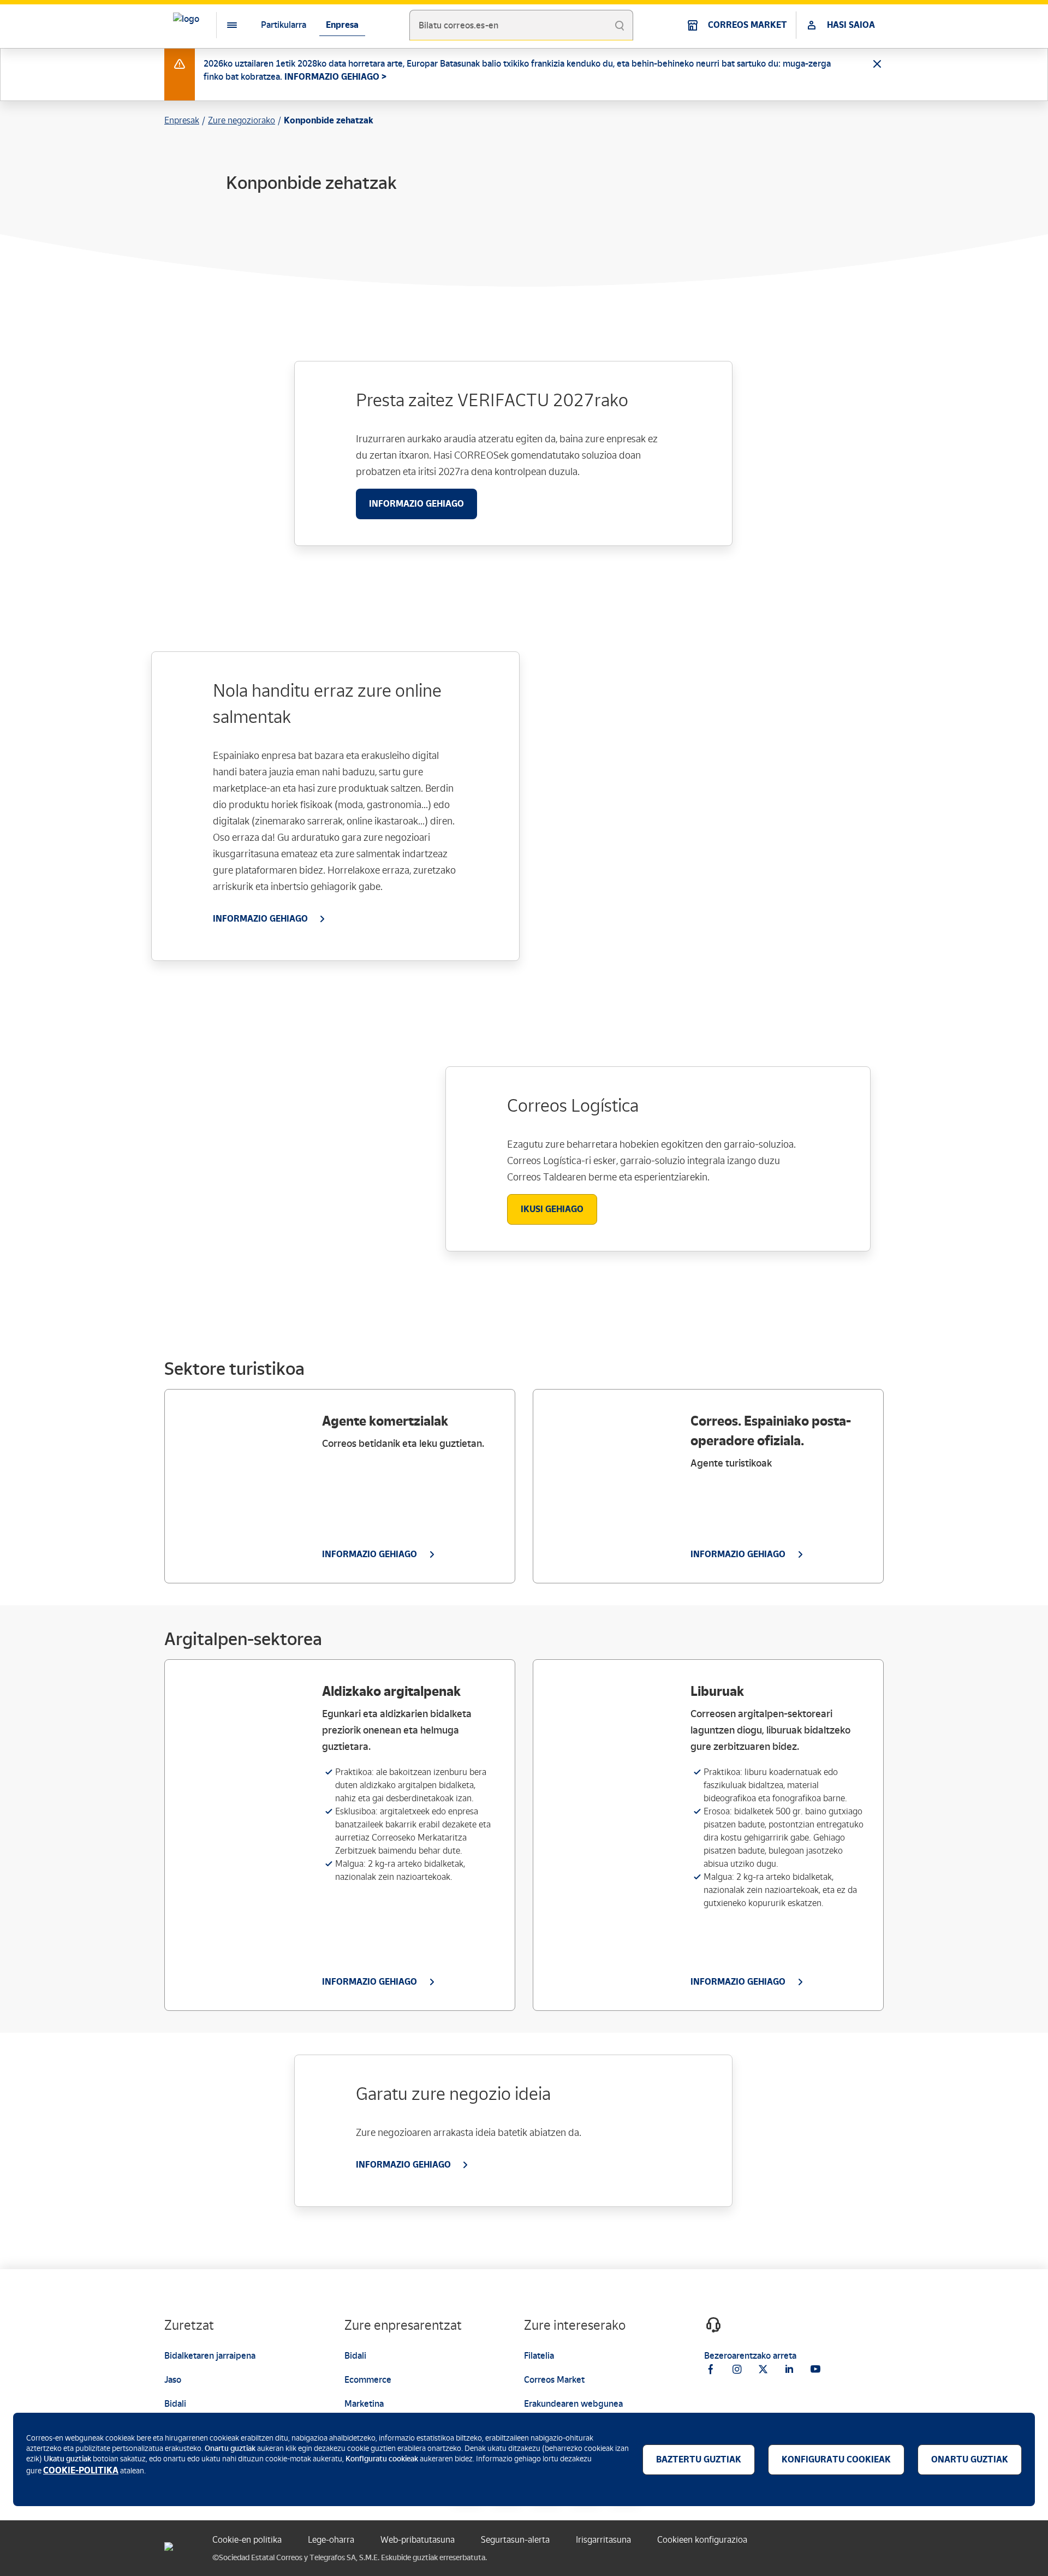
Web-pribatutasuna (418, 2540)
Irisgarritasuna (603, 2540)
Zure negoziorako (242, 120)
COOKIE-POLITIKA (81, 2470)
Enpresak (182, 120)
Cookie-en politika (247, 2540)
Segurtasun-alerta (515, 2540)
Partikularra (284, 25)
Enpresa (342, 25)
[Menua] (223, 25)
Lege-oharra (331, 2540)
